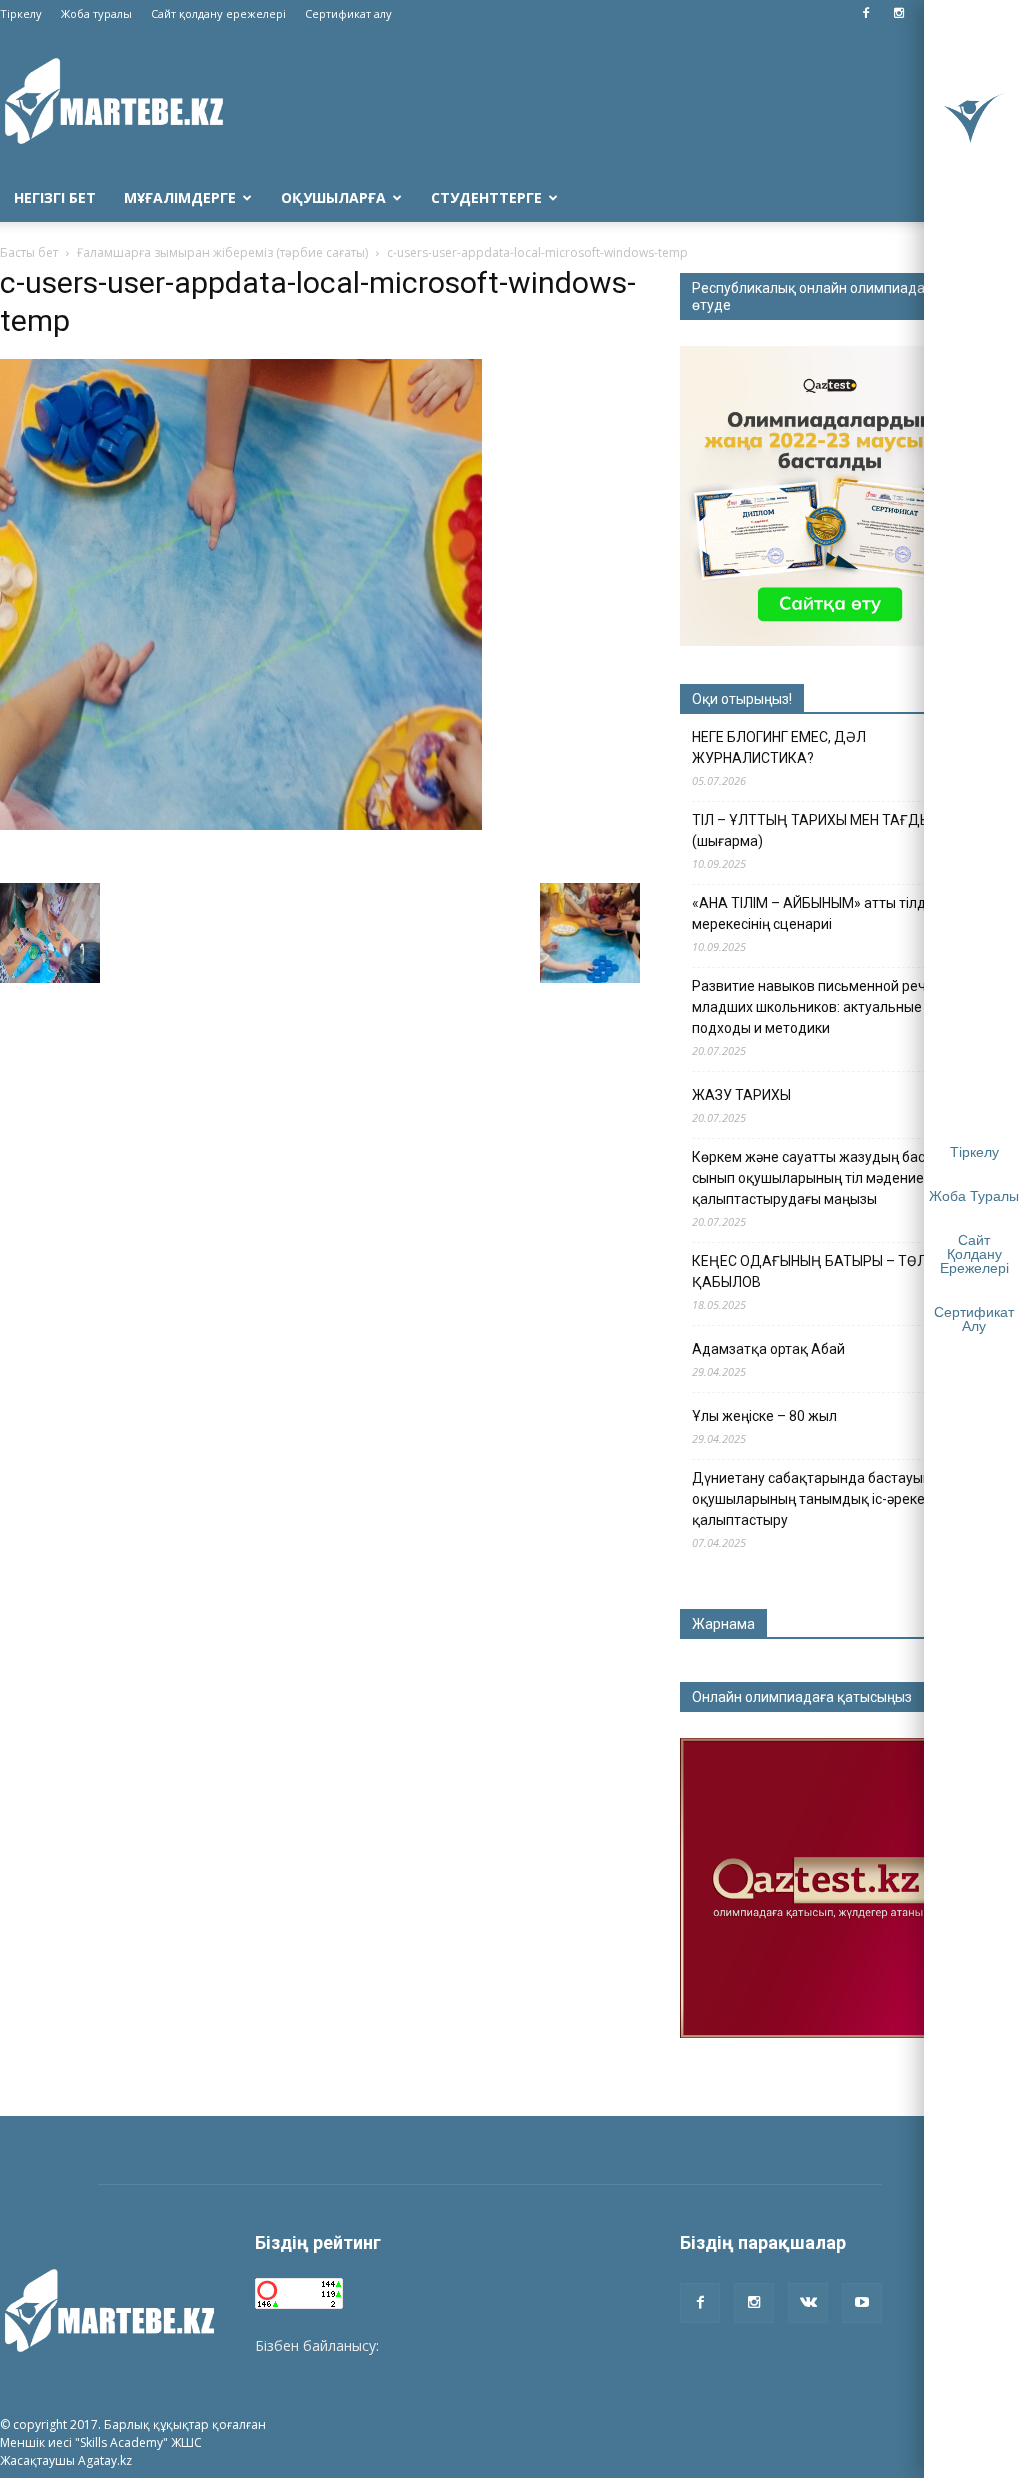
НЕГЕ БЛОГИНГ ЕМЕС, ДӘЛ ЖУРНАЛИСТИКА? (779, 747)
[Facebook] (866, 14)
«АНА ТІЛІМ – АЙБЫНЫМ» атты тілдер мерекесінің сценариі (817, 913)
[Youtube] (862, 2303)
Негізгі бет (55, 197)
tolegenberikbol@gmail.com (473, 2345)
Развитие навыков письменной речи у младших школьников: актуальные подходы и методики (818, 1007)
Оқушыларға (333, 197)
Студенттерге (486, 197)
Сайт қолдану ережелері (218, 13)
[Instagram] (899, 14)
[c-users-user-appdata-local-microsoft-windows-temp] (241, 825)
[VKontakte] (808, 2303)
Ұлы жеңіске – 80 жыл (764, 1416)
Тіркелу (21, 13)
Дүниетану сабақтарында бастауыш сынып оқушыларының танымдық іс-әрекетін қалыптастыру (836, 1499)
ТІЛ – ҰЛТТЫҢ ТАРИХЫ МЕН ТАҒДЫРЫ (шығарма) (821, 830)
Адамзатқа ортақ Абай (768, 1349)
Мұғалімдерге (180, 197)
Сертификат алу (348, 13)
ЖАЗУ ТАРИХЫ (741, 1095)
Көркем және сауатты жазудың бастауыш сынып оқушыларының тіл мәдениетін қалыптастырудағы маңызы (830, 1178)
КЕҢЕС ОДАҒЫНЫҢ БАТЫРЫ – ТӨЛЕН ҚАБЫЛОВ (818, 1271)
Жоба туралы (96, 13)
